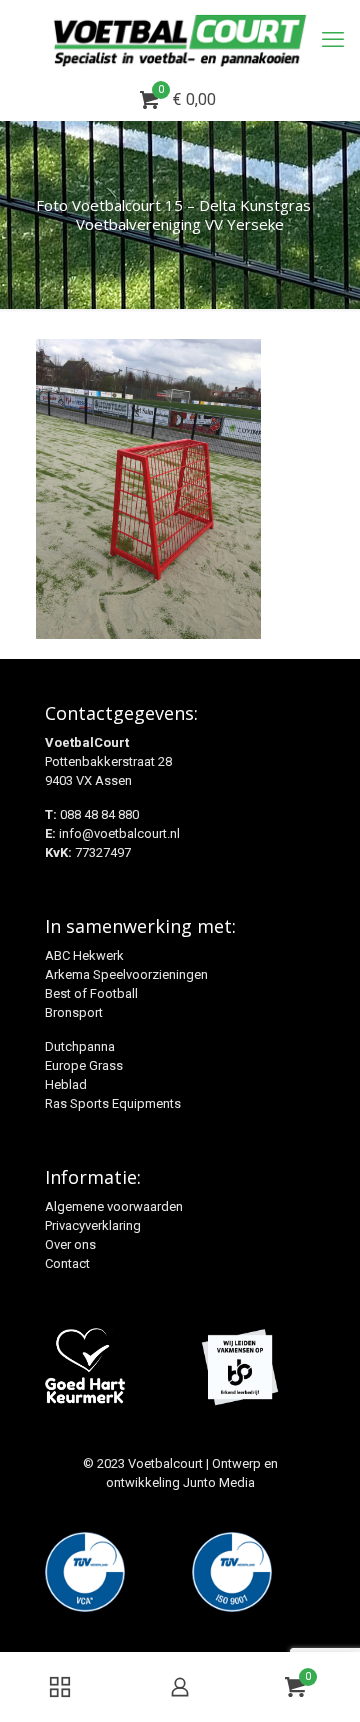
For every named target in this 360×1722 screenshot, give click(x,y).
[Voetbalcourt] (180, 40)
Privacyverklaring (93, 1225)
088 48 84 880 (99, 814)
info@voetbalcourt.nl (119, 833)
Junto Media (219, 1482)
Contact (67, 1263)
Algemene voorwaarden (114, 1206)
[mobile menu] (333, 40)
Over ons (70, 1244)
